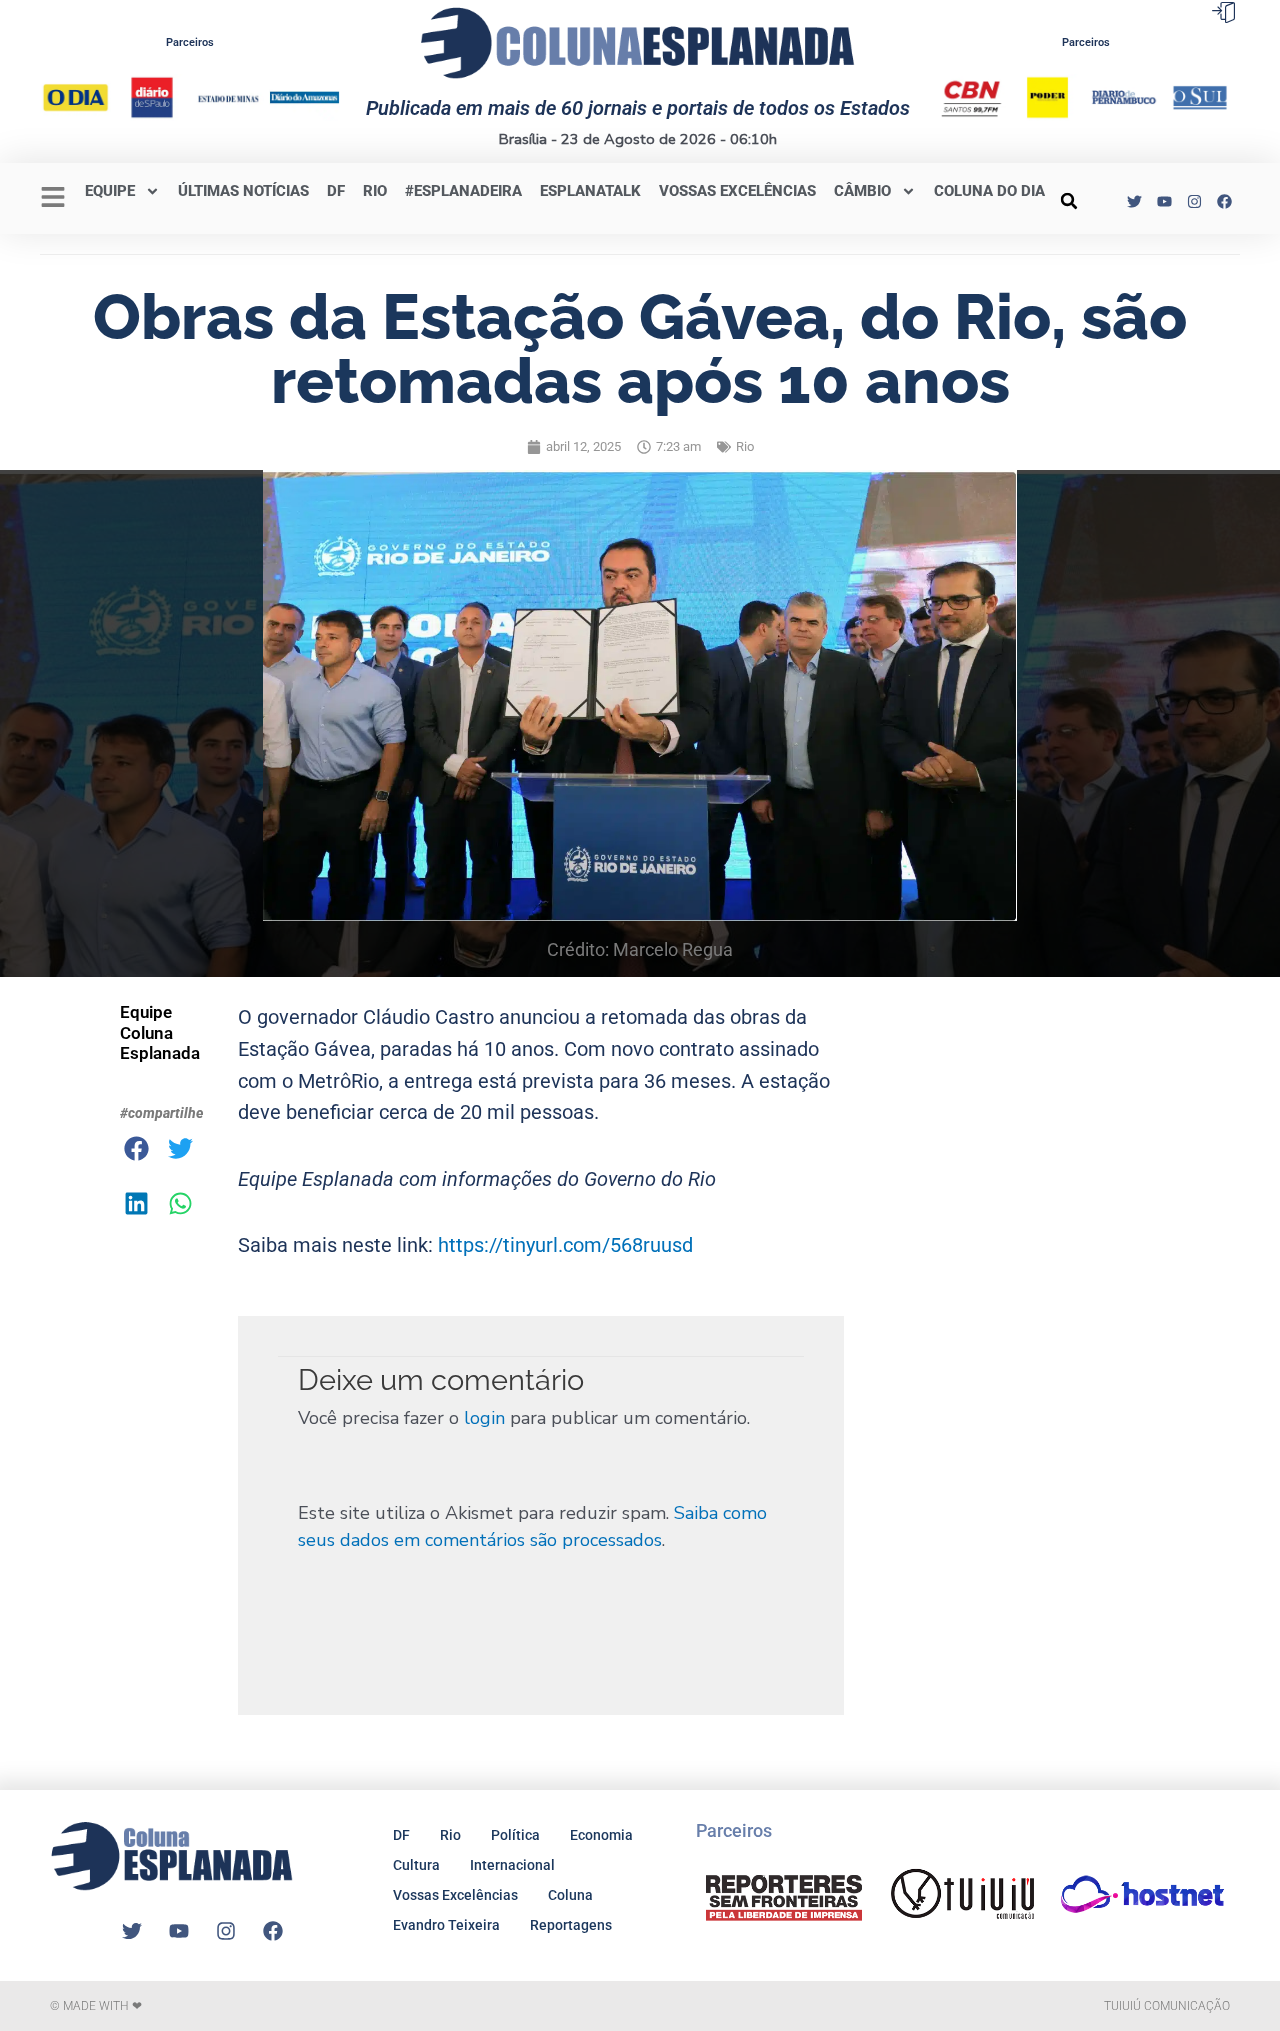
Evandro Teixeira (446, 1925)
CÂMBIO (862, 191)
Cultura (416, 1865)
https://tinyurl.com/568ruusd (565, 1245)
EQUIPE (110, 191)
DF (336, 191)
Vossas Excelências (737, 191)
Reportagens (571, 1925)
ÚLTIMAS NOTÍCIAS (243, 191)
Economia (601, 1835)
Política (515, 1835)
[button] (1069, 201)
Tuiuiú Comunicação (1167, 2006)
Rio (745, 446)
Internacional (512, 1865)
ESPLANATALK (590, 191)
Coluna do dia (989, 191)
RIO (375, 191)
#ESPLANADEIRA (463, 191)
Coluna (570, 1895)
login (484, 1418)
